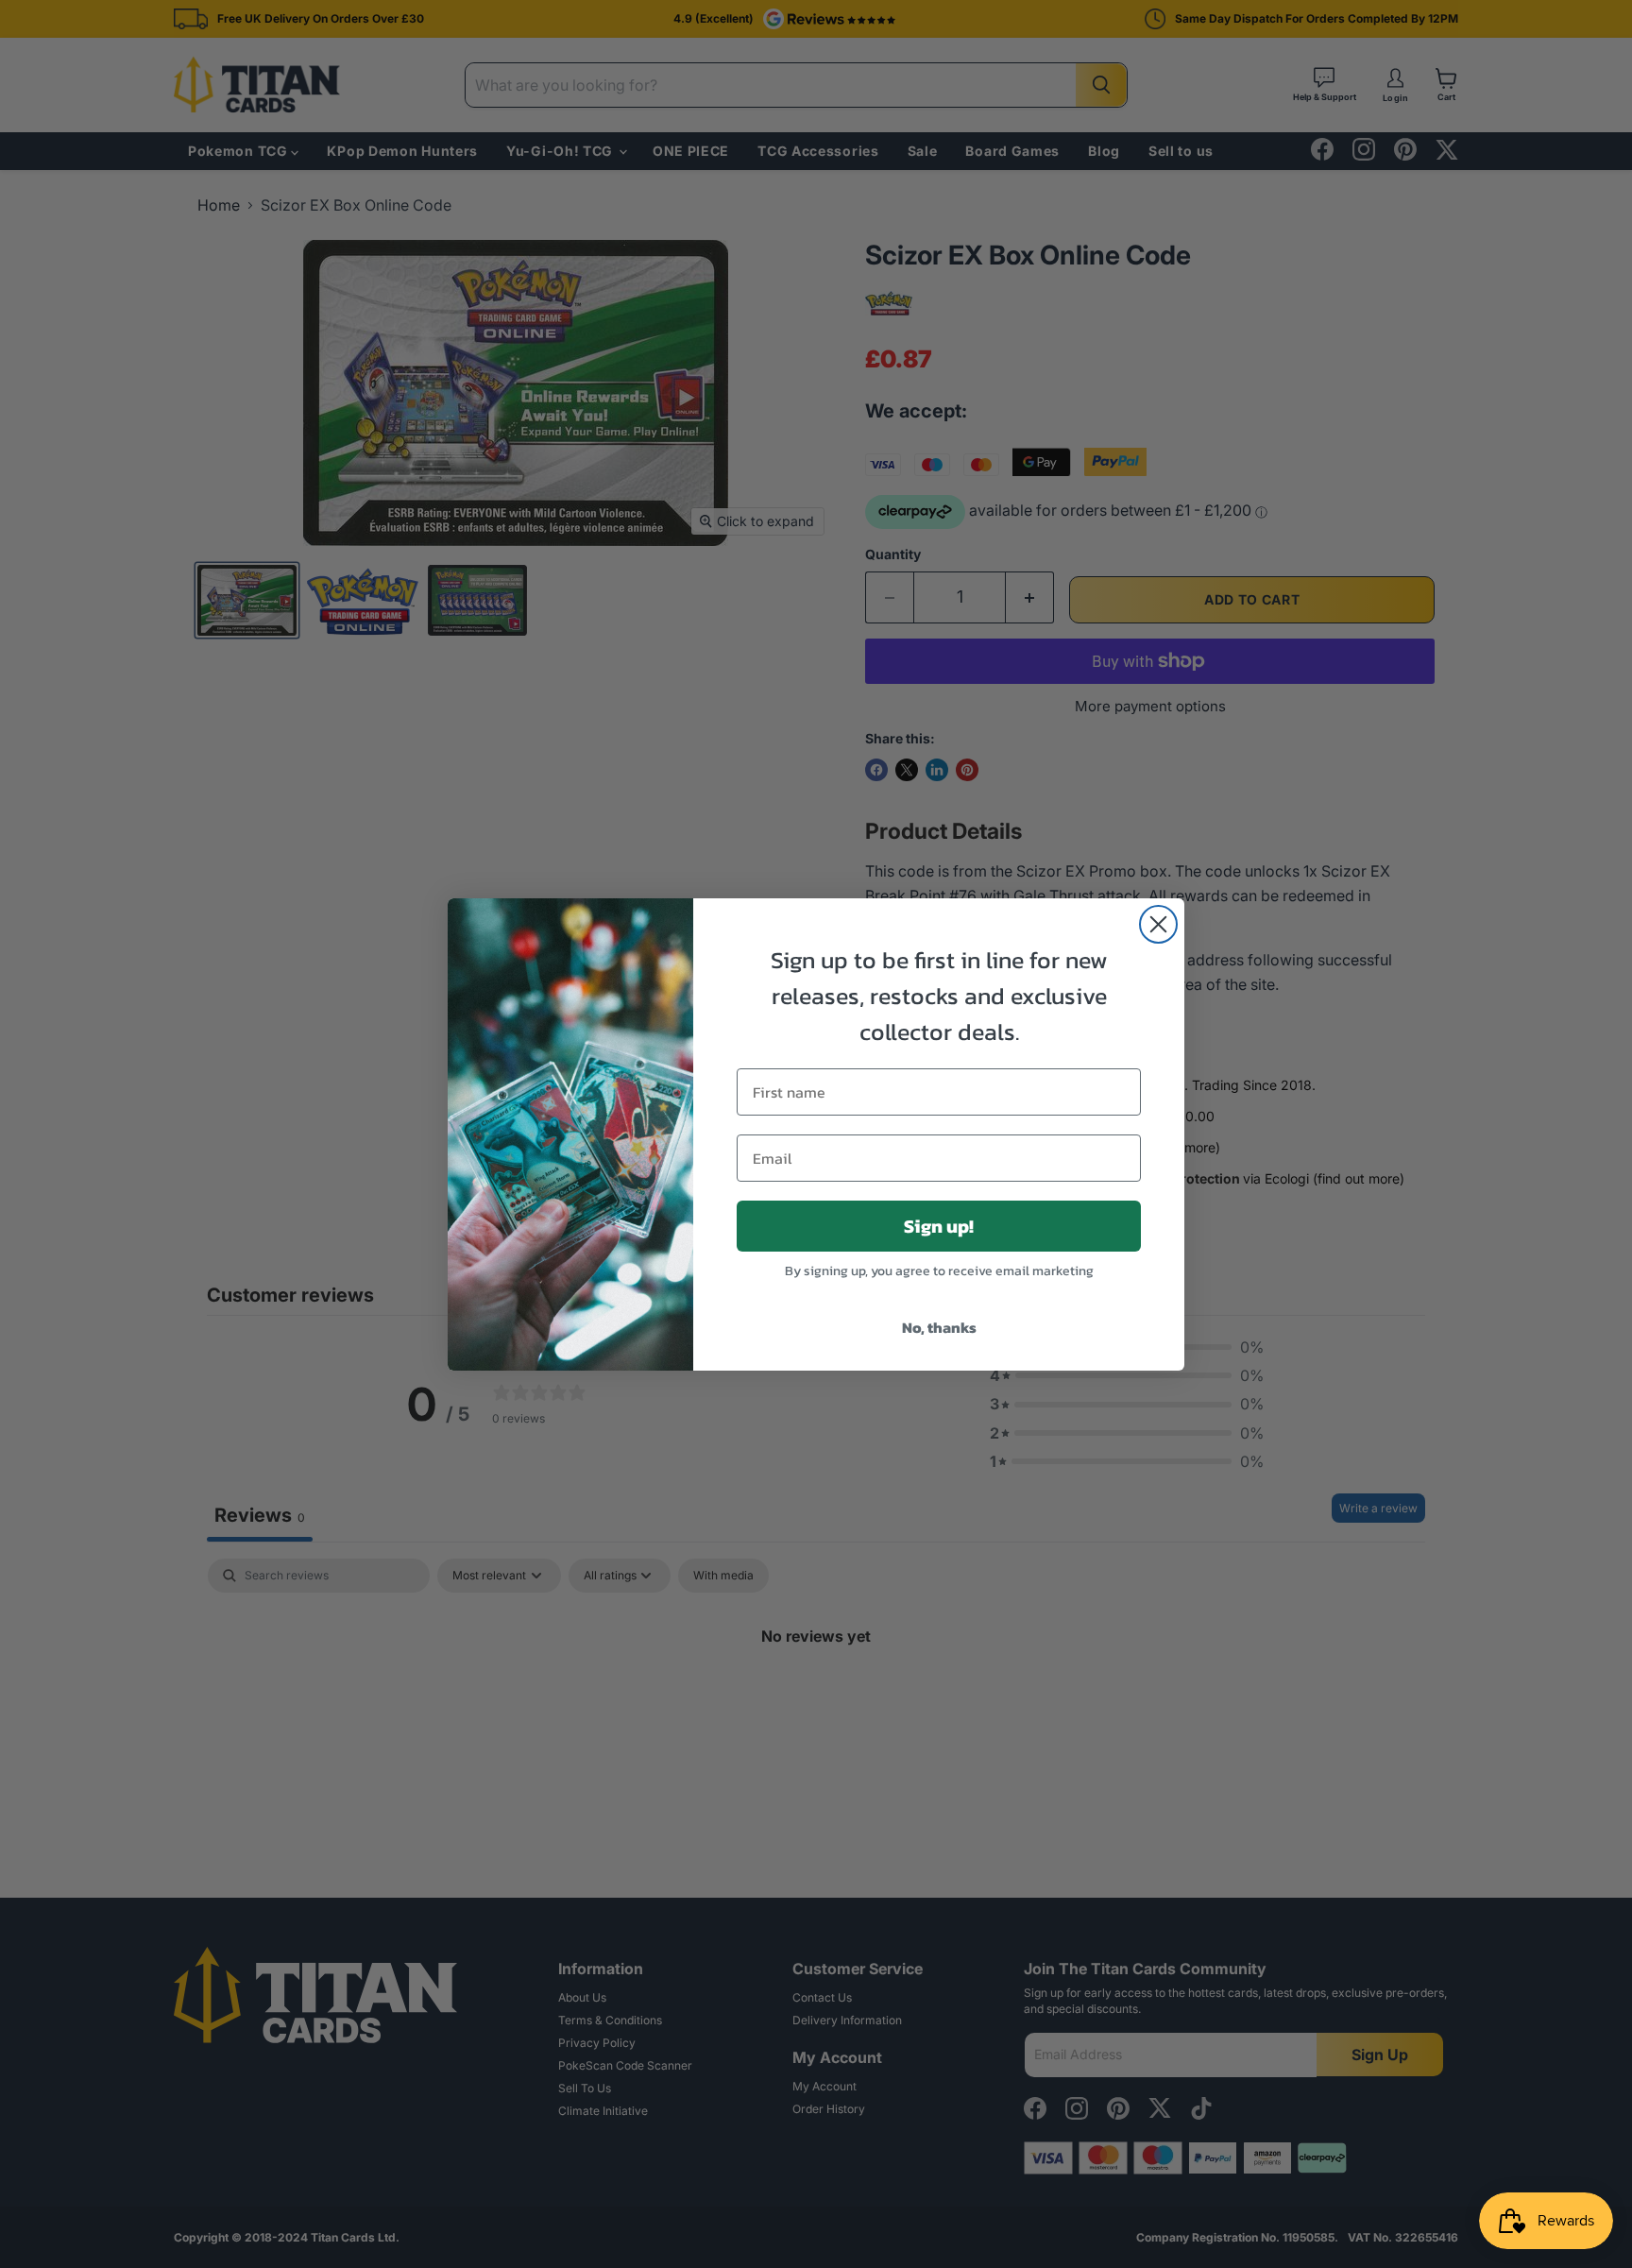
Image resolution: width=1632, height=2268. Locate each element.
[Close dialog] (1158, 924)
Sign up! (939, 1226)
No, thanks (939, 1327)
